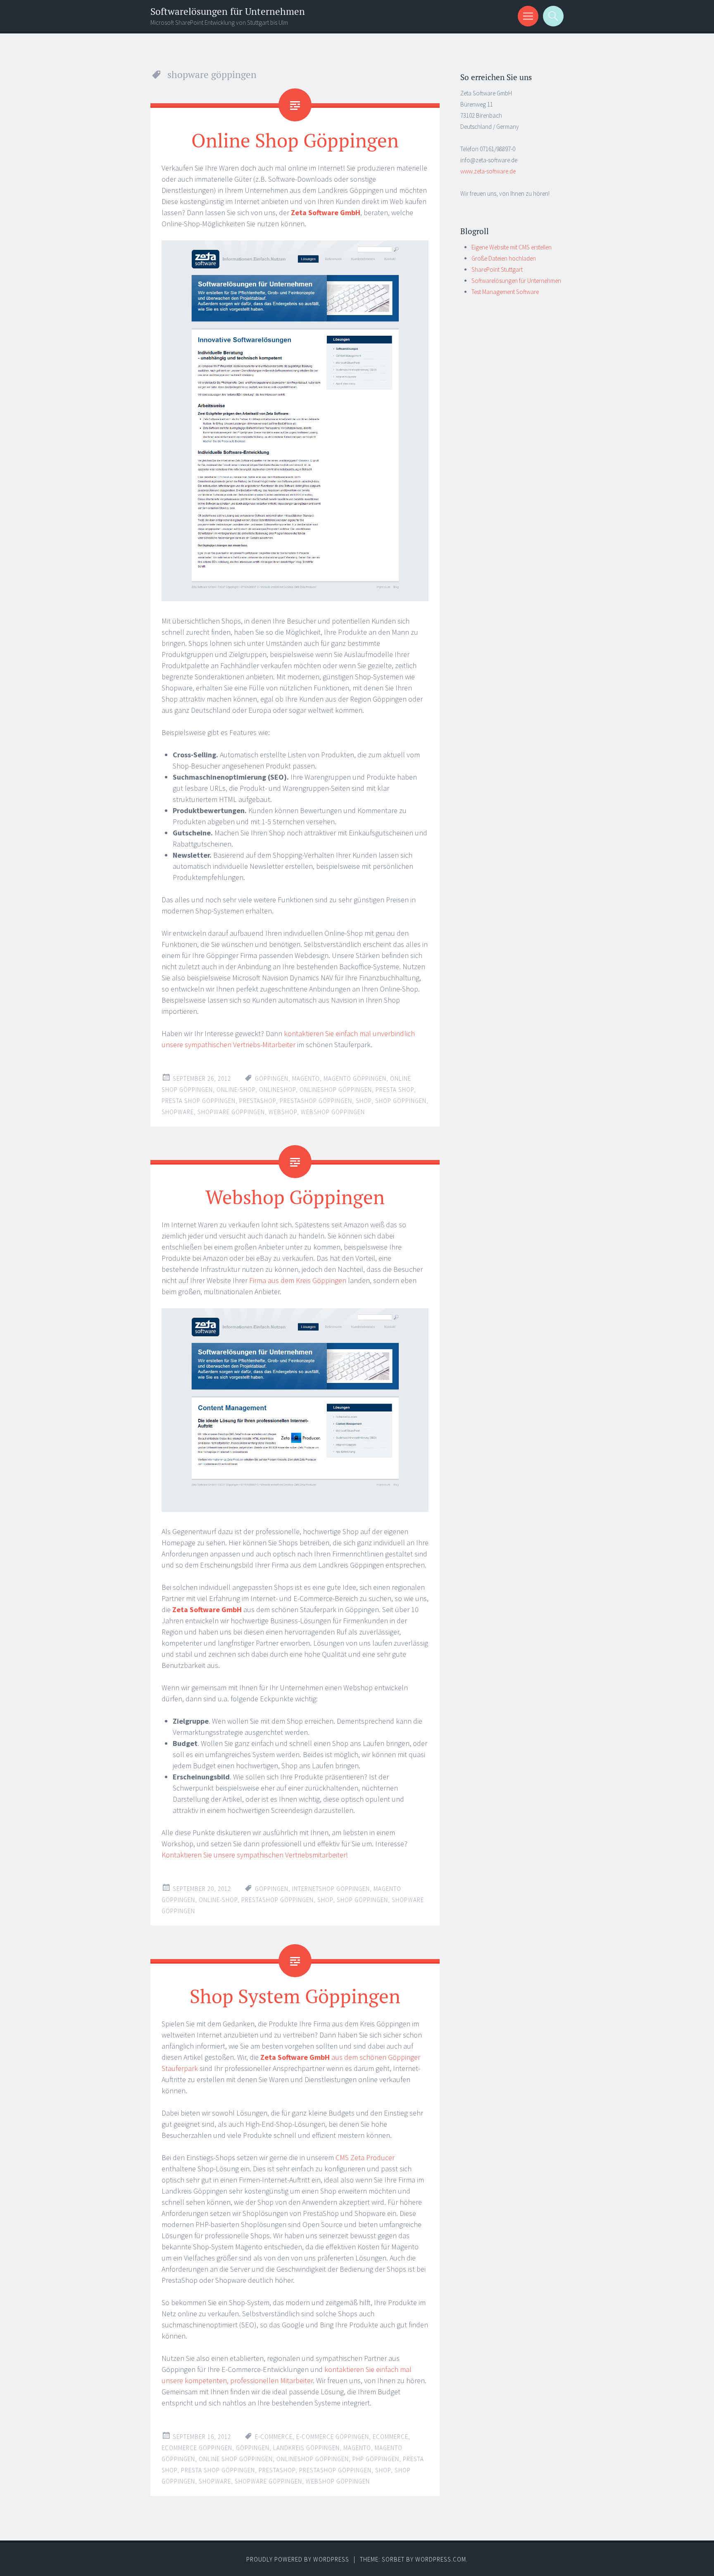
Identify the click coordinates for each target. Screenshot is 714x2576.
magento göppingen (355, 1078)
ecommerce (390, 2437)
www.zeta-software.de (488, 171)
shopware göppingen (231, 1112)
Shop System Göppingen (295, 1996)
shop (364, 1101)
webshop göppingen (333, 1112)
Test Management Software (505, 292)
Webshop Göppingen (295, 1197)
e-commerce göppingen (333, 2437)
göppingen (272, 1078)
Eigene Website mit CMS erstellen (512, 247)
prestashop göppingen (316, 1101)
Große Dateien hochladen (504, 258)
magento (306, 1078)
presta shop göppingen (199, 1101)
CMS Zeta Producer (365, 2157)
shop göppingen (401, 1101)
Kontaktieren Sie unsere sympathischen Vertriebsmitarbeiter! (255, 1855)
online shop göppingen (236, 2459)
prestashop (258, 1101)
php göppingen (376, 2459)
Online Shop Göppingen (295, 140)
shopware (178, 1112)
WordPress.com (441, 2559)
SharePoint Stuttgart (497, 269)
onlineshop (277, 1090)
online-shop (236, 1090)
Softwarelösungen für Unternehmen (228, 11)
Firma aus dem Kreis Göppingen (298, 1280)
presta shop (395, 1090)
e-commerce (274, 2437)
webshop (283, 1112)
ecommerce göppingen (197, 2448)
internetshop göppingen (331, 1889)
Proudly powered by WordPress (298, 2559)
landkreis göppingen (306, 2448)
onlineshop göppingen (336, 1090)
